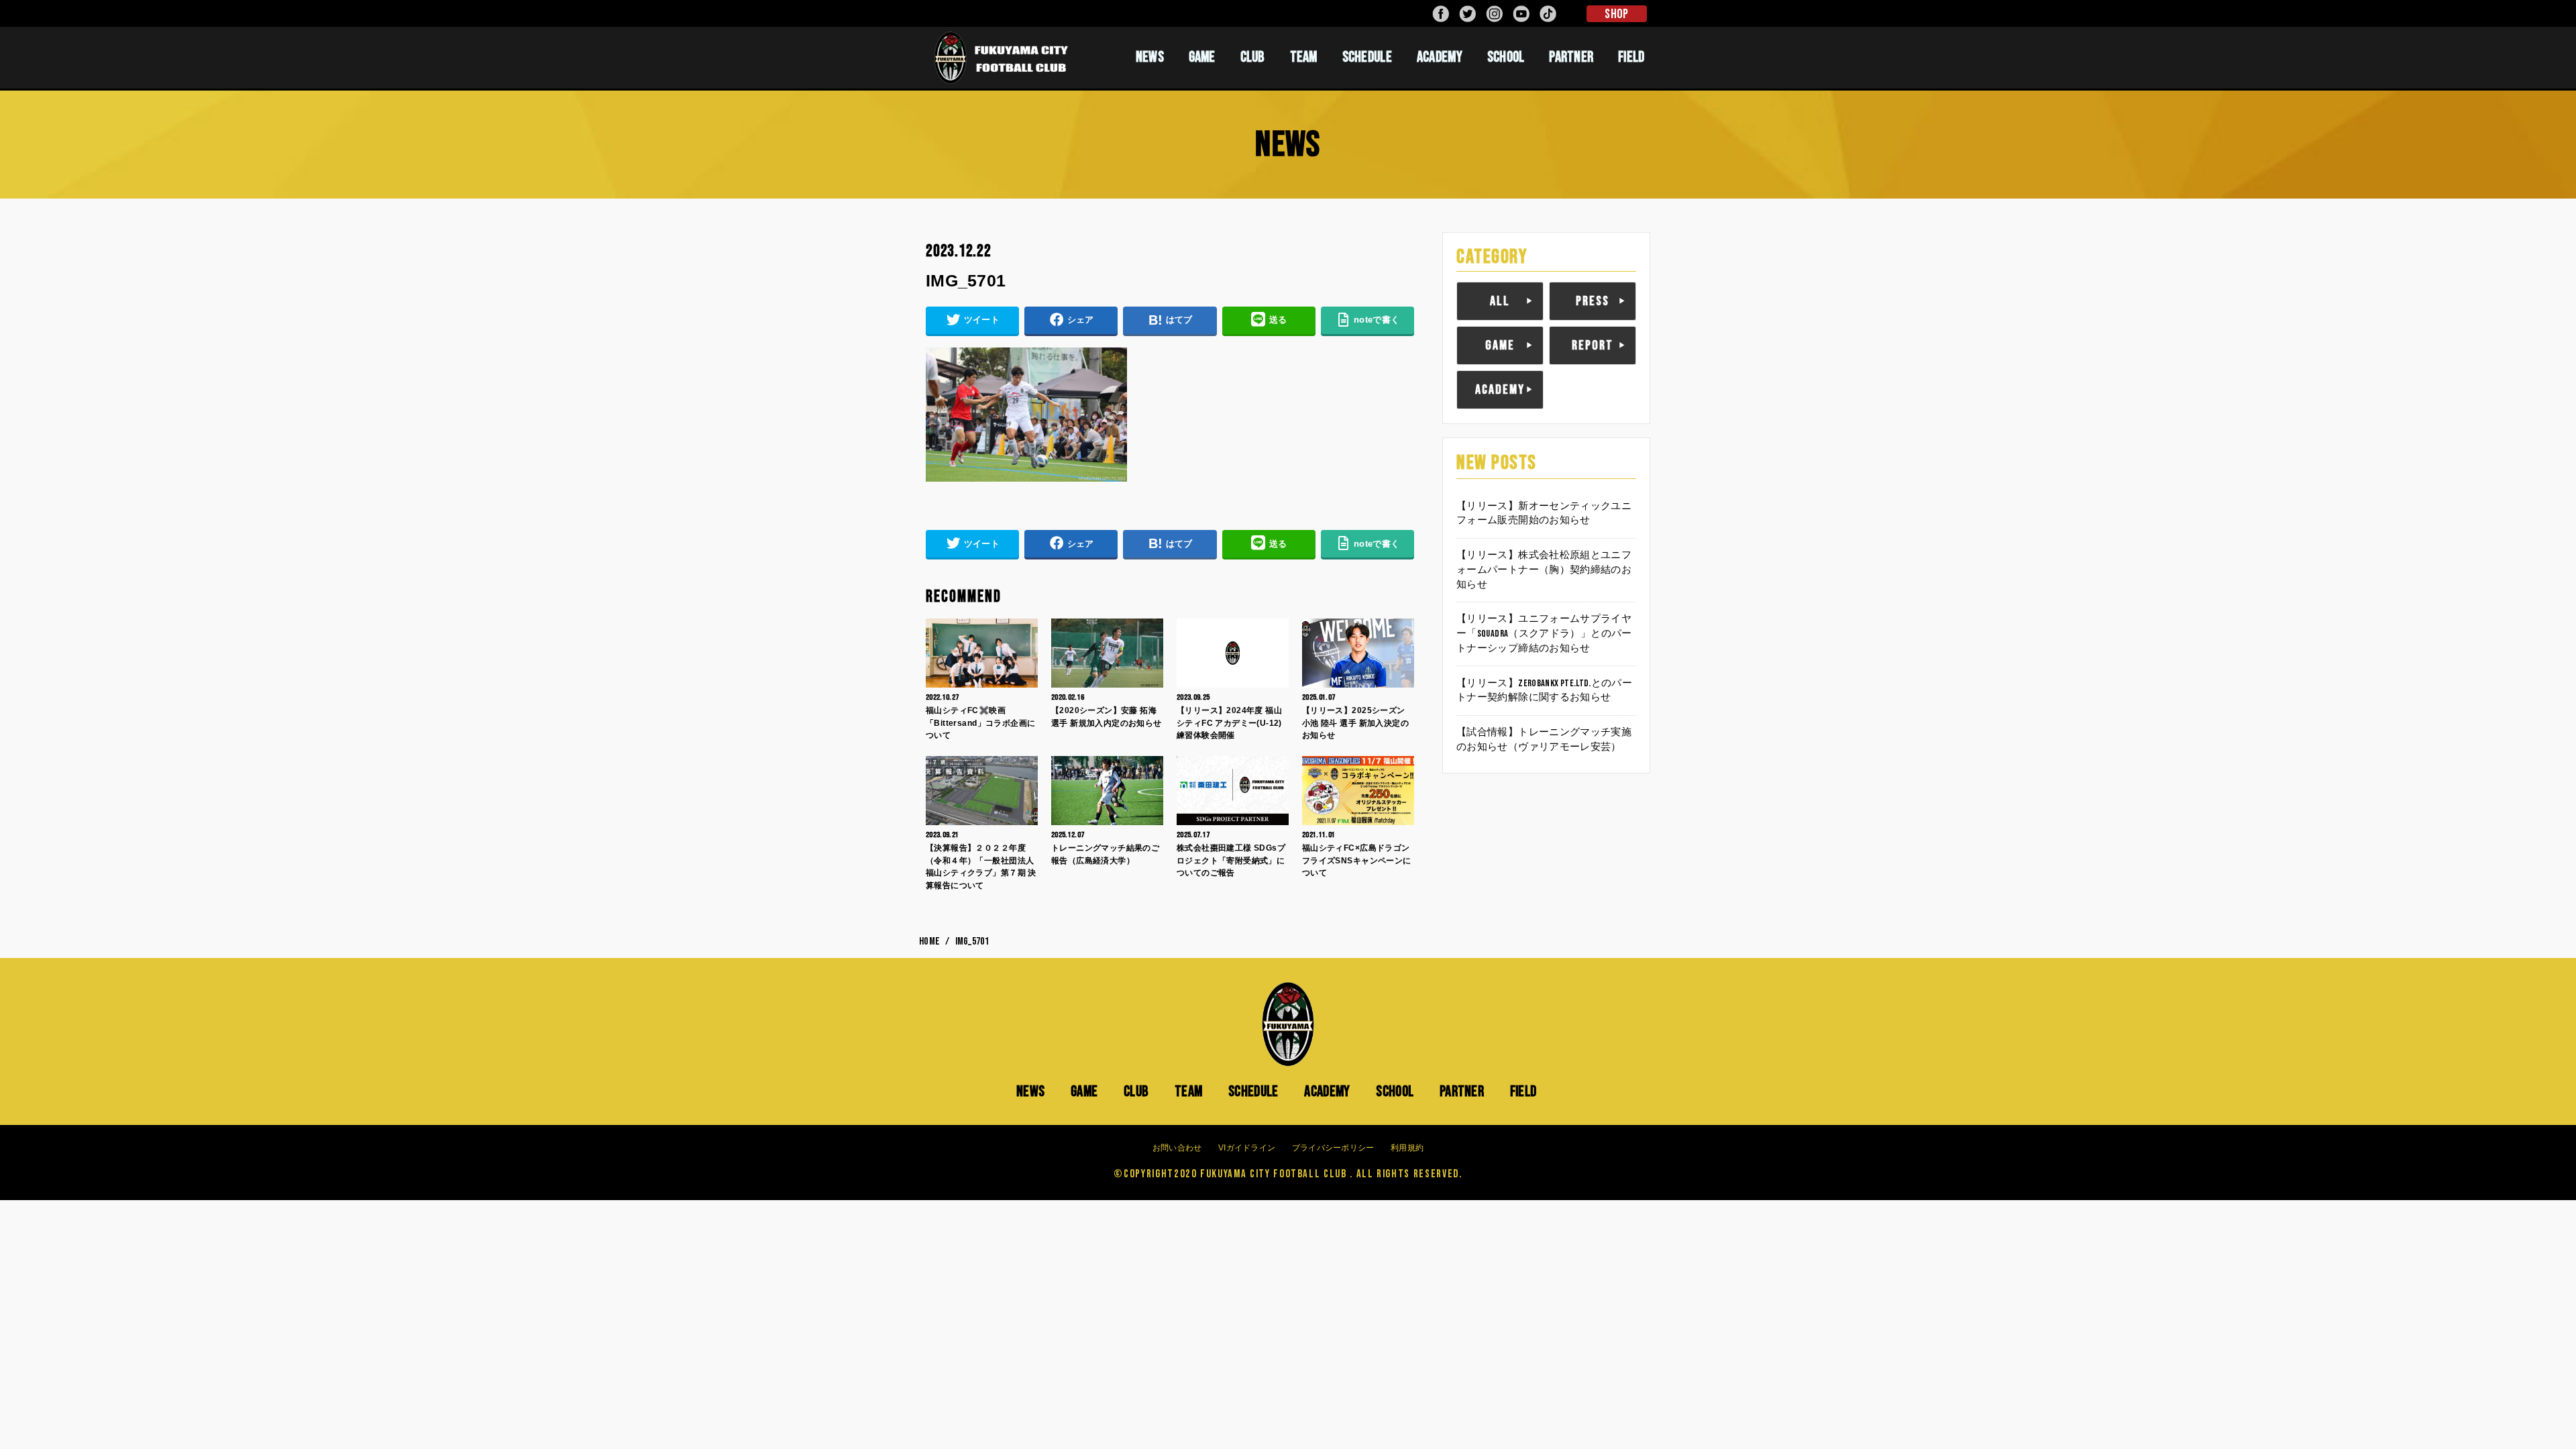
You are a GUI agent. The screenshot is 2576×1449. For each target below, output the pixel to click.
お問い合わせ (1177, 1148)
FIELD (1631, 57)
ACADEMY (1440, 57)
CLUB (1253, 57)
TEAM (1304, 57)
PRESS (1593, 301)
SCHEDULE (1367, 57)
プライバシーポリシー (1333, 1148)
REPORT (1593, 345)
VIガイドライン (1247, 1148)
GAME (1202, 57)
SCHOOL (1506, 57)
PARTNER (1571, 57)
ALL (1500, 301)
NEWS (1150, 57)
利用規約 (1407, 1148)
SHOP (1616, 14)
